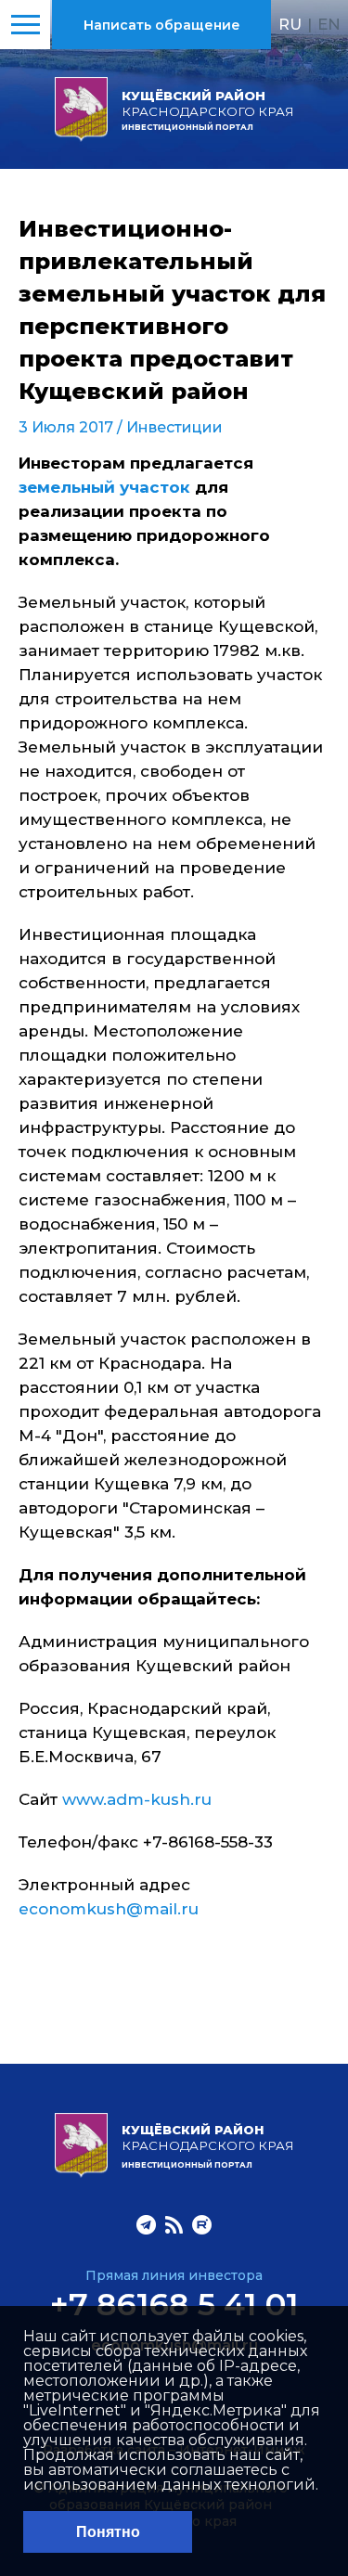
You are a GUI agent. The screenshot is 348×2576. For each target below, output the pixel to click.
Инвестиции (174, 427)
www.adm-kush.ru (137, 1799)
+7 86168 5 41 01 (174, 2304)
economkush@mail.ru (109, 1909)
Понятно (108, 2532)
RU (290, 24)
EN (329, 24)
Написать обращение (162, 25)
